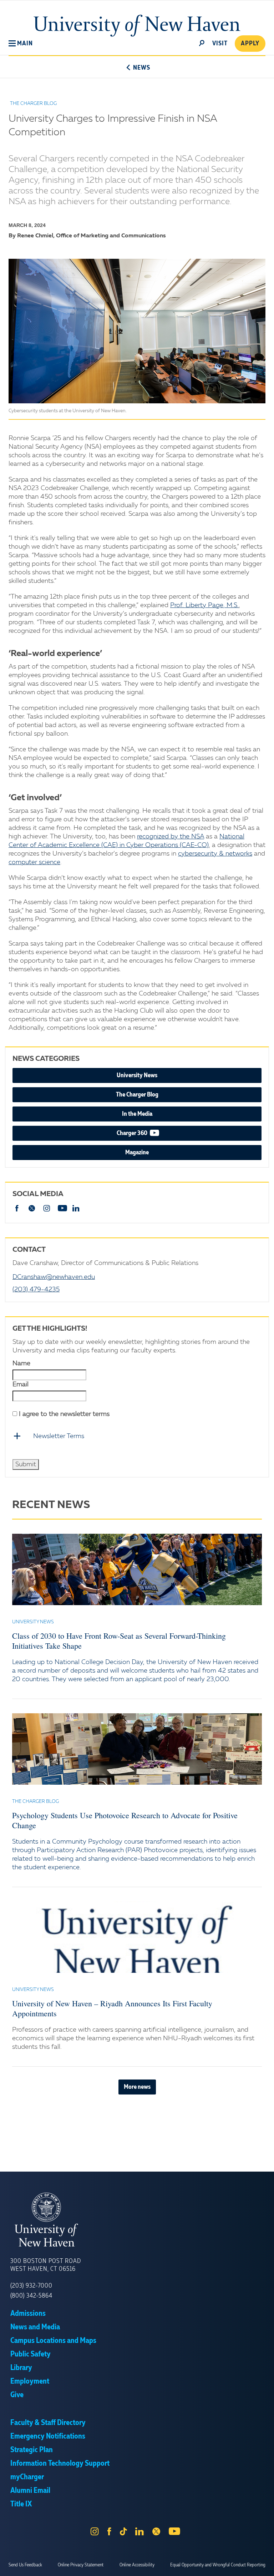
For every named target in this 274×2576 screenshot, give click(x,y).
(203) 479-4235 (36, 1290)
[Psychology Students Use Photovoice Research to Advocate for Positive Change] (137, 1749)
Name (21, 1363)
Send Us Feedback (25, 2565)
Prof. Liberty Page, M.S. (204, 605)
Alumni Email (30, 2491)
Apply (250, 44)
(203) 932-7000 (31, 2286)
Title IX (21, 2504)
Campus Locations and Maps (53, 2341)
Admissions (28, 2314)
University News (137, 1075)
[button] (21, 44)
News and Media (35, 2327)
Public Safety (31, 2354)
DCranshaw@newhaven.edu (54, 1277)
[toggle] (202, 42)
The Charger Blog (137, 1095)
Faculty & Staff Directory (48, 2423)
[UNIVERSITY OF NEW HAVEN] (137, 2220)
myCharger (27, 2477)
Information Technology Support (60, 2464)
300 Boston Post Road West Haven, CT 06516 (46, 2265)
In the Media (137, 1114)
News (141, 68)
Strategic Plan (32, 2450)
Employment (30, 2381)
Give (17, 2395)
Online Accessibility (137, 2565)
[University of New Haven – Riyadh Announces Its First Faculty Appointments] (137, 1937)
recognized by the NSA (171, 837)
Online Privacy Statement (81, 2565)
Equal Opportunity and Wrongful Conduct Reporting (218, 2565)
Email (21, 1385)
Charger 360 (154, 1133)
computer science (34, 862)
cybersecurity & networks (215, 854)
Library (21, 2368)
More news (137, 2087)
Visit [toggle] (220, 44)
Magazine (137, 1153)
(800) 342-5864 (31, 2296)
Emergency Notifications (48, 2436)
